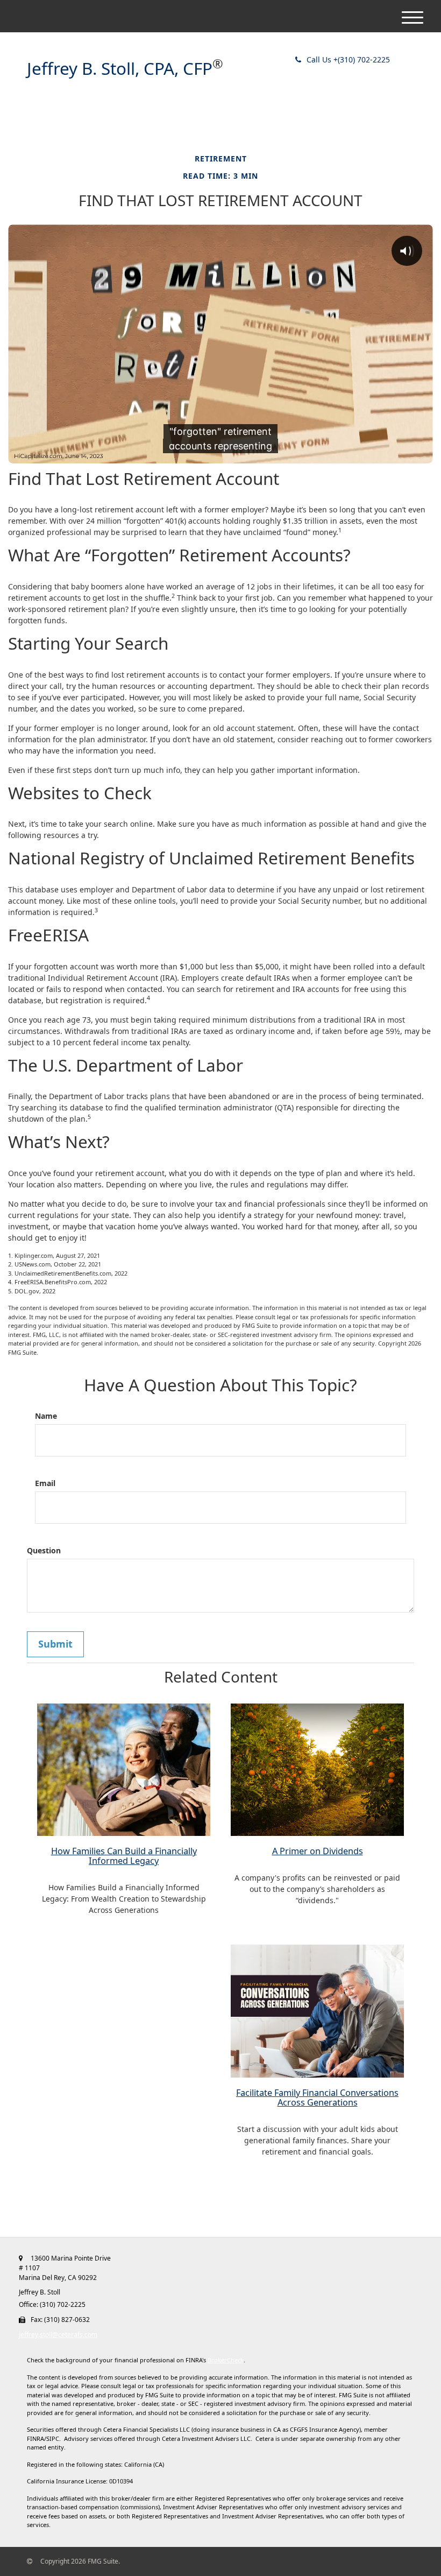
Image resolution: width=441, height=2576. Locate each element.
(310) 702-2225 (348, 59)
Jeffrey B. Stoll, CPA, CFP (120, 69)
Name (46, 1416)
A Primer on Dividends (318, 1851)
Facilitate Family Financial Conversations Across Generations (317, 2098)
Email (45, 1483)
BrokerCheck (226, 2360)
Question (44, 1550)
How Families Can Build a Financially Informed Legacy (124, 1856)
